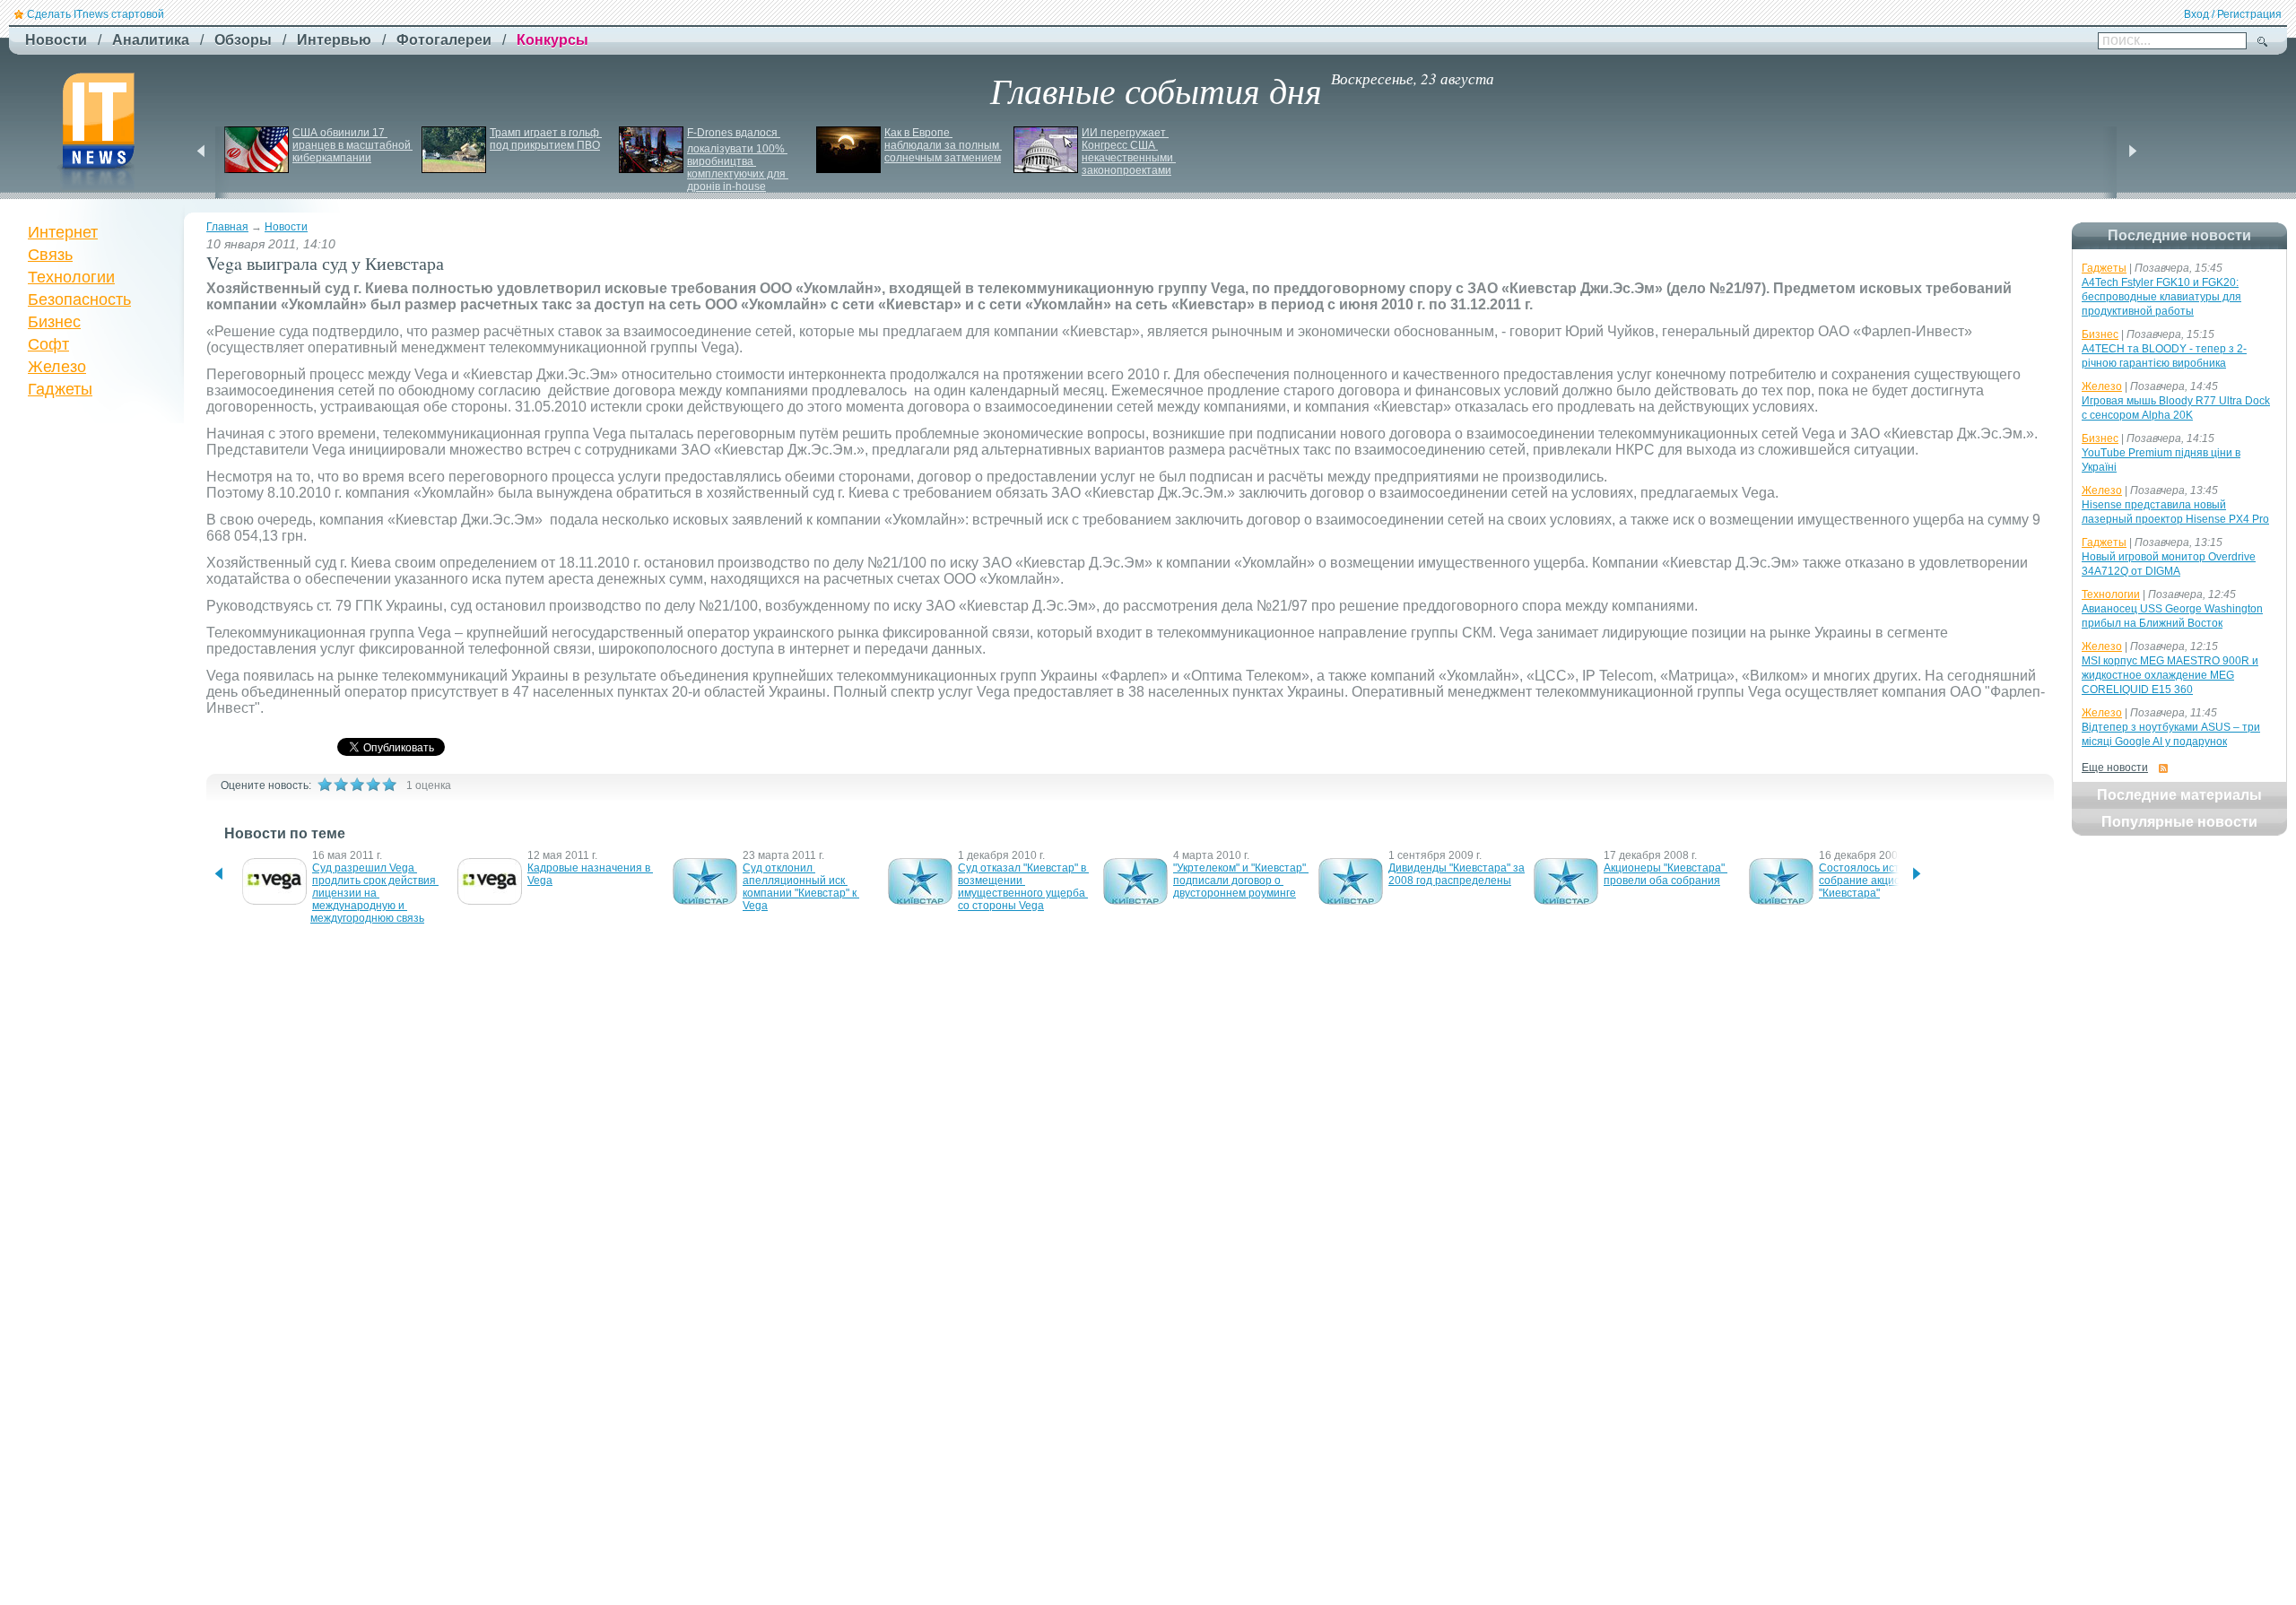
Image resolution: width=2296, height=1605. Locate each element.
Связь (50, 255)
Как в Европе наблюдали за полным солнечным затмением (943, 145)
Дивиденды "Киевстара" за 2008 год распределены (1458, 874)
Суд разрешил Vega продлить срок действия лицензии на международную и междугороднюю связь (374, 893)
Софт (48, 344)
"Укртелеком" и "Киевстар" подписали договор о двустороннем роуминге (1241, 881)
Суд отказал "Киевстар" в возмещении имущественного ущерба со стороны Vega (1023, 887)
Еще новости (2115, 768)
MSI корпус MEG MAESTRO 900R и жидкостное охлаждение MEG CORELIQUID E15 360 (2170, 675)
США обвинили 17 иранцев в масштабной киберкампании (353, 145)
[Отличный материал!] (389, 785)
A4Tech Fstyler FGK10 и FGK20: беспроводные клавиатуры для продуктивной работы (2161, 297)
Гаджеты (60, 389)
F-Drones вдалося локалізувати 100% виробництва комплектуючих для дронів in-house (738, 160)
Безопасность (79, 299)
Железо (57, 367)
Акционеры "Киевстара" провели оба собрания (1665, 874)
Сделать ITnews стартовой (96, 14)
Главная (227, 227)
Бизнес (54, 322)
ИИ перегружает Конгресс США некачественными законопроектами (1129, 152)
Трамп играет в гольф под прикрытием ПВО (546, 139)
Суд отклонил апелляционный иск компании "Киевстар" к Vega (801, 887)
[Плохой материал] (341, 785)
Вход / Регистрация (2233, 14)
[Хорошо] (373, 785)
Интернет (63, 232)
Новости (286, 227)
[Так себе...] (357, 785)
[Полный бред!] (325, 785)
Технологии (71, 277)
